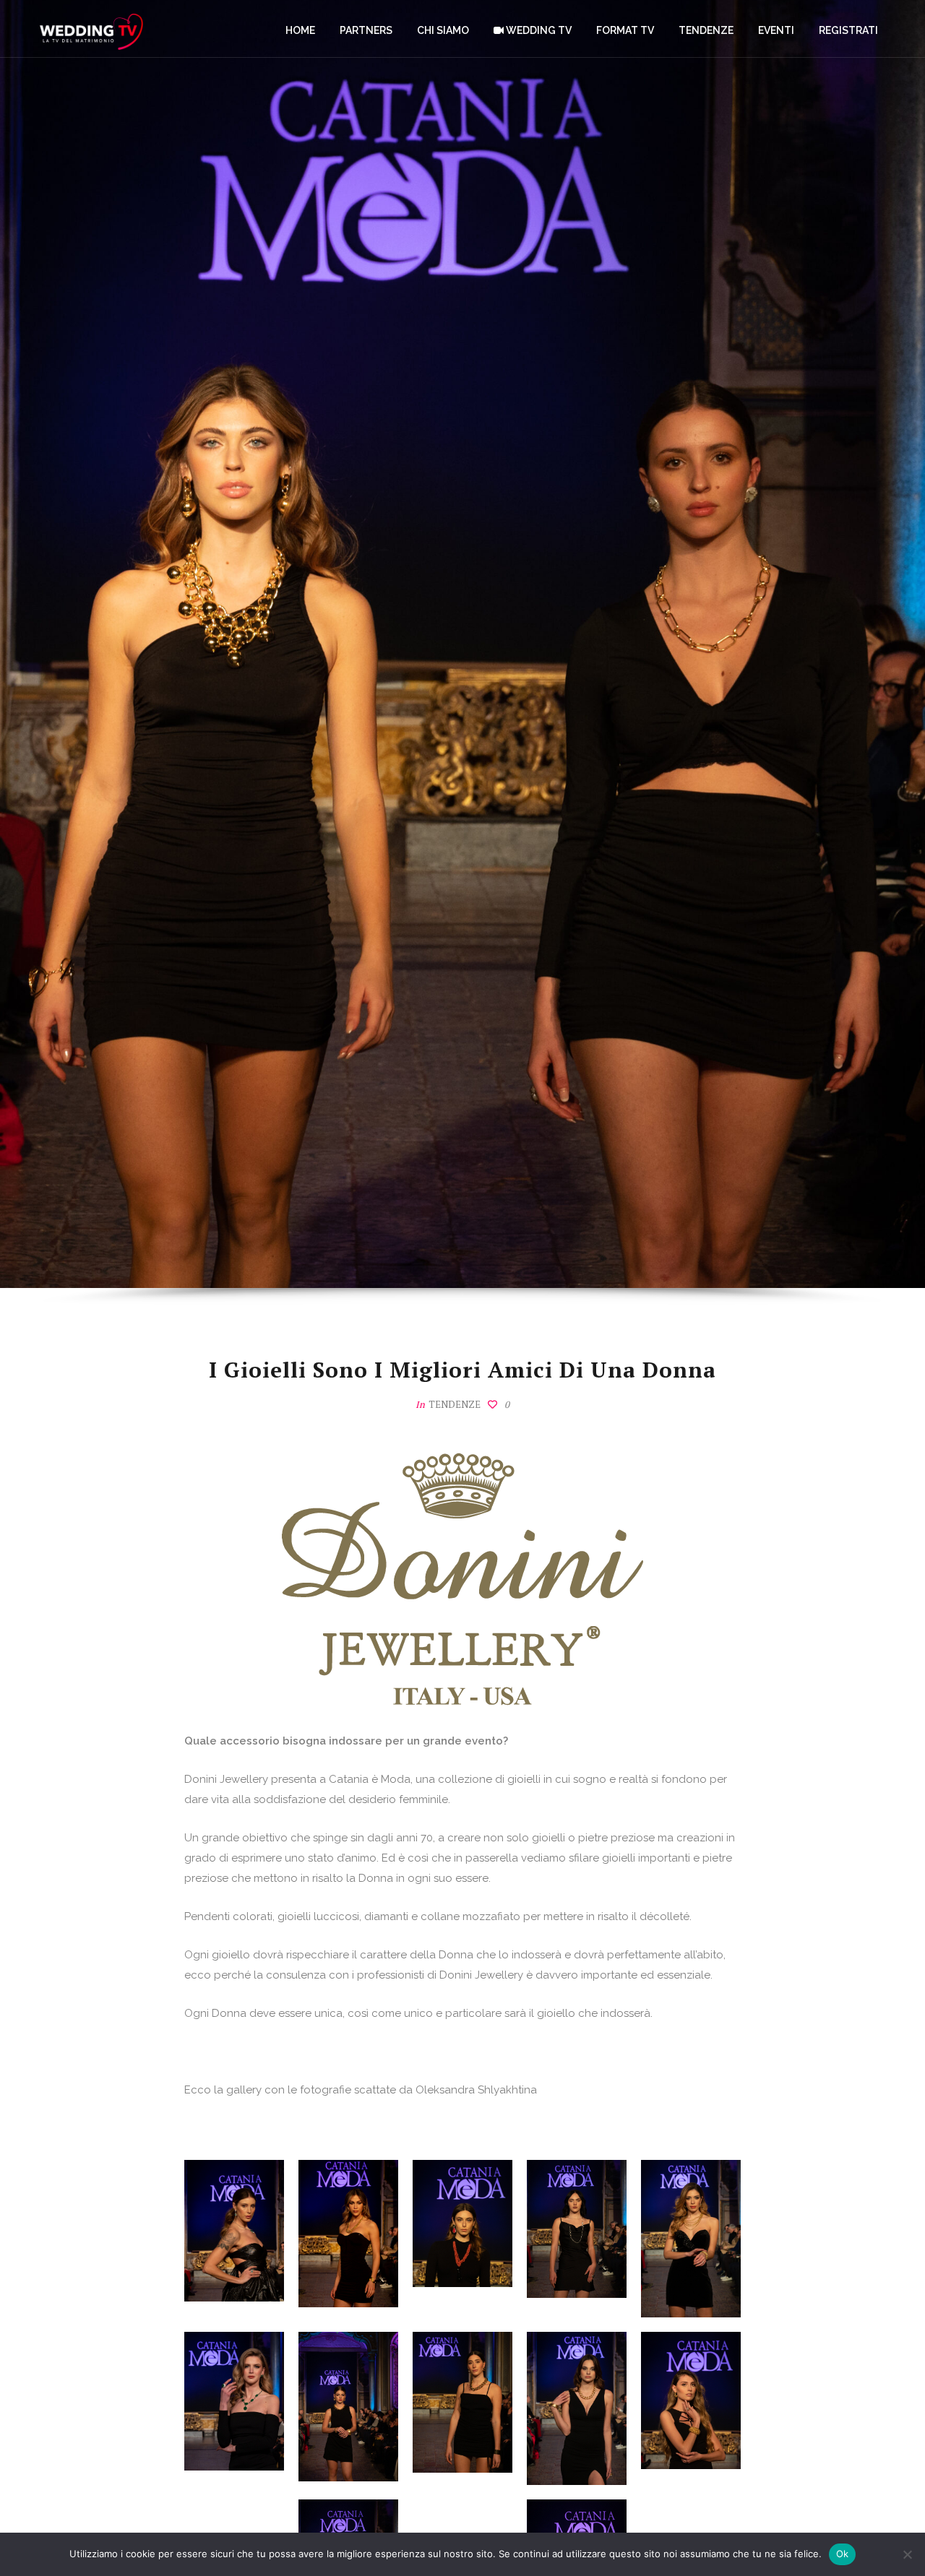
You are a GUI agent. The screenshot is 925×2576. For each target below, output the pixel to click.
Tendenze (455, 1404)
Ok (843, 2554)
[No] (907, 2554)
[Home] (91, 29)
